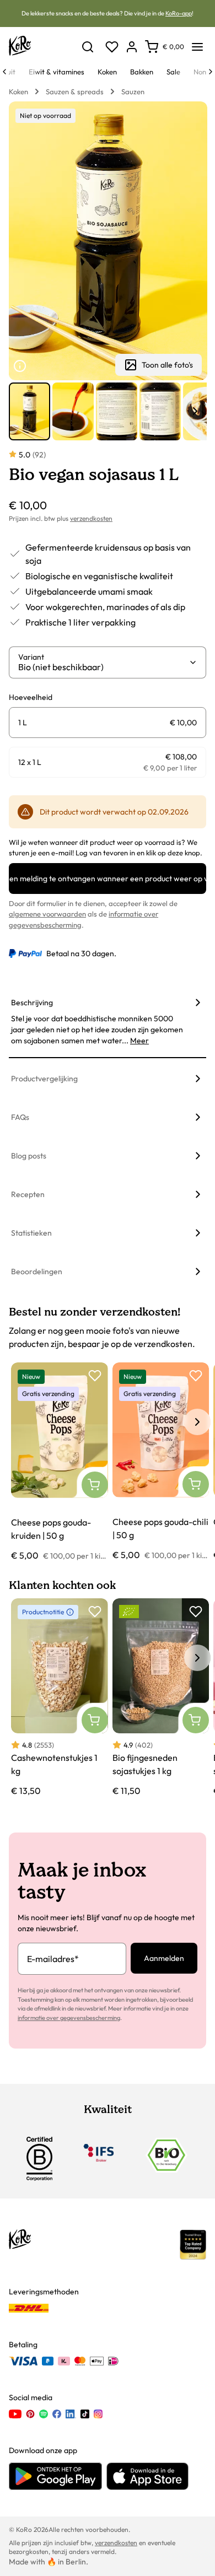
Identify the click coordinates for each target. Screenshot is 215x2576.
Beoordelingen (37, 1271)
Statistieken (31, 1233)
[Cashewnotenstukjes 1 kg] (60, 1698)
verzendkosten (91, 518)
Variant (31, 657)
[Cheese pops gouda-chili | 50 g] (161, 1462)
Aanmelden (164, 1958)
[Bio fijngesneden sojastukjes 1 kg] (161, 1698)
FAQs (20, 1117)
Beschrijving (32, 1003)
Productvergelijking (44, 1079)
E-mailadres (53, 1959)
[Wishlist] (112, 47)
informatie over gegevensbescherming (69, 2018)
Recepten (28, 1194)
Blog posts (29, 1156)
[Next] (211, 72)
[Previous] (4, 72)
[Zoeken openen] (88, 47)
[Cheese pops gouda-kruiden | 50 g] (60, 1462)
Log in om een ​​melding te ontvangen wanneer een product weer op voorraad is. (108, 879)
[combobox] (103, 667)
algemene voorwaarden (47, 914)
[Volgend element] (195, 411)
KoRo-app (179, 13)
